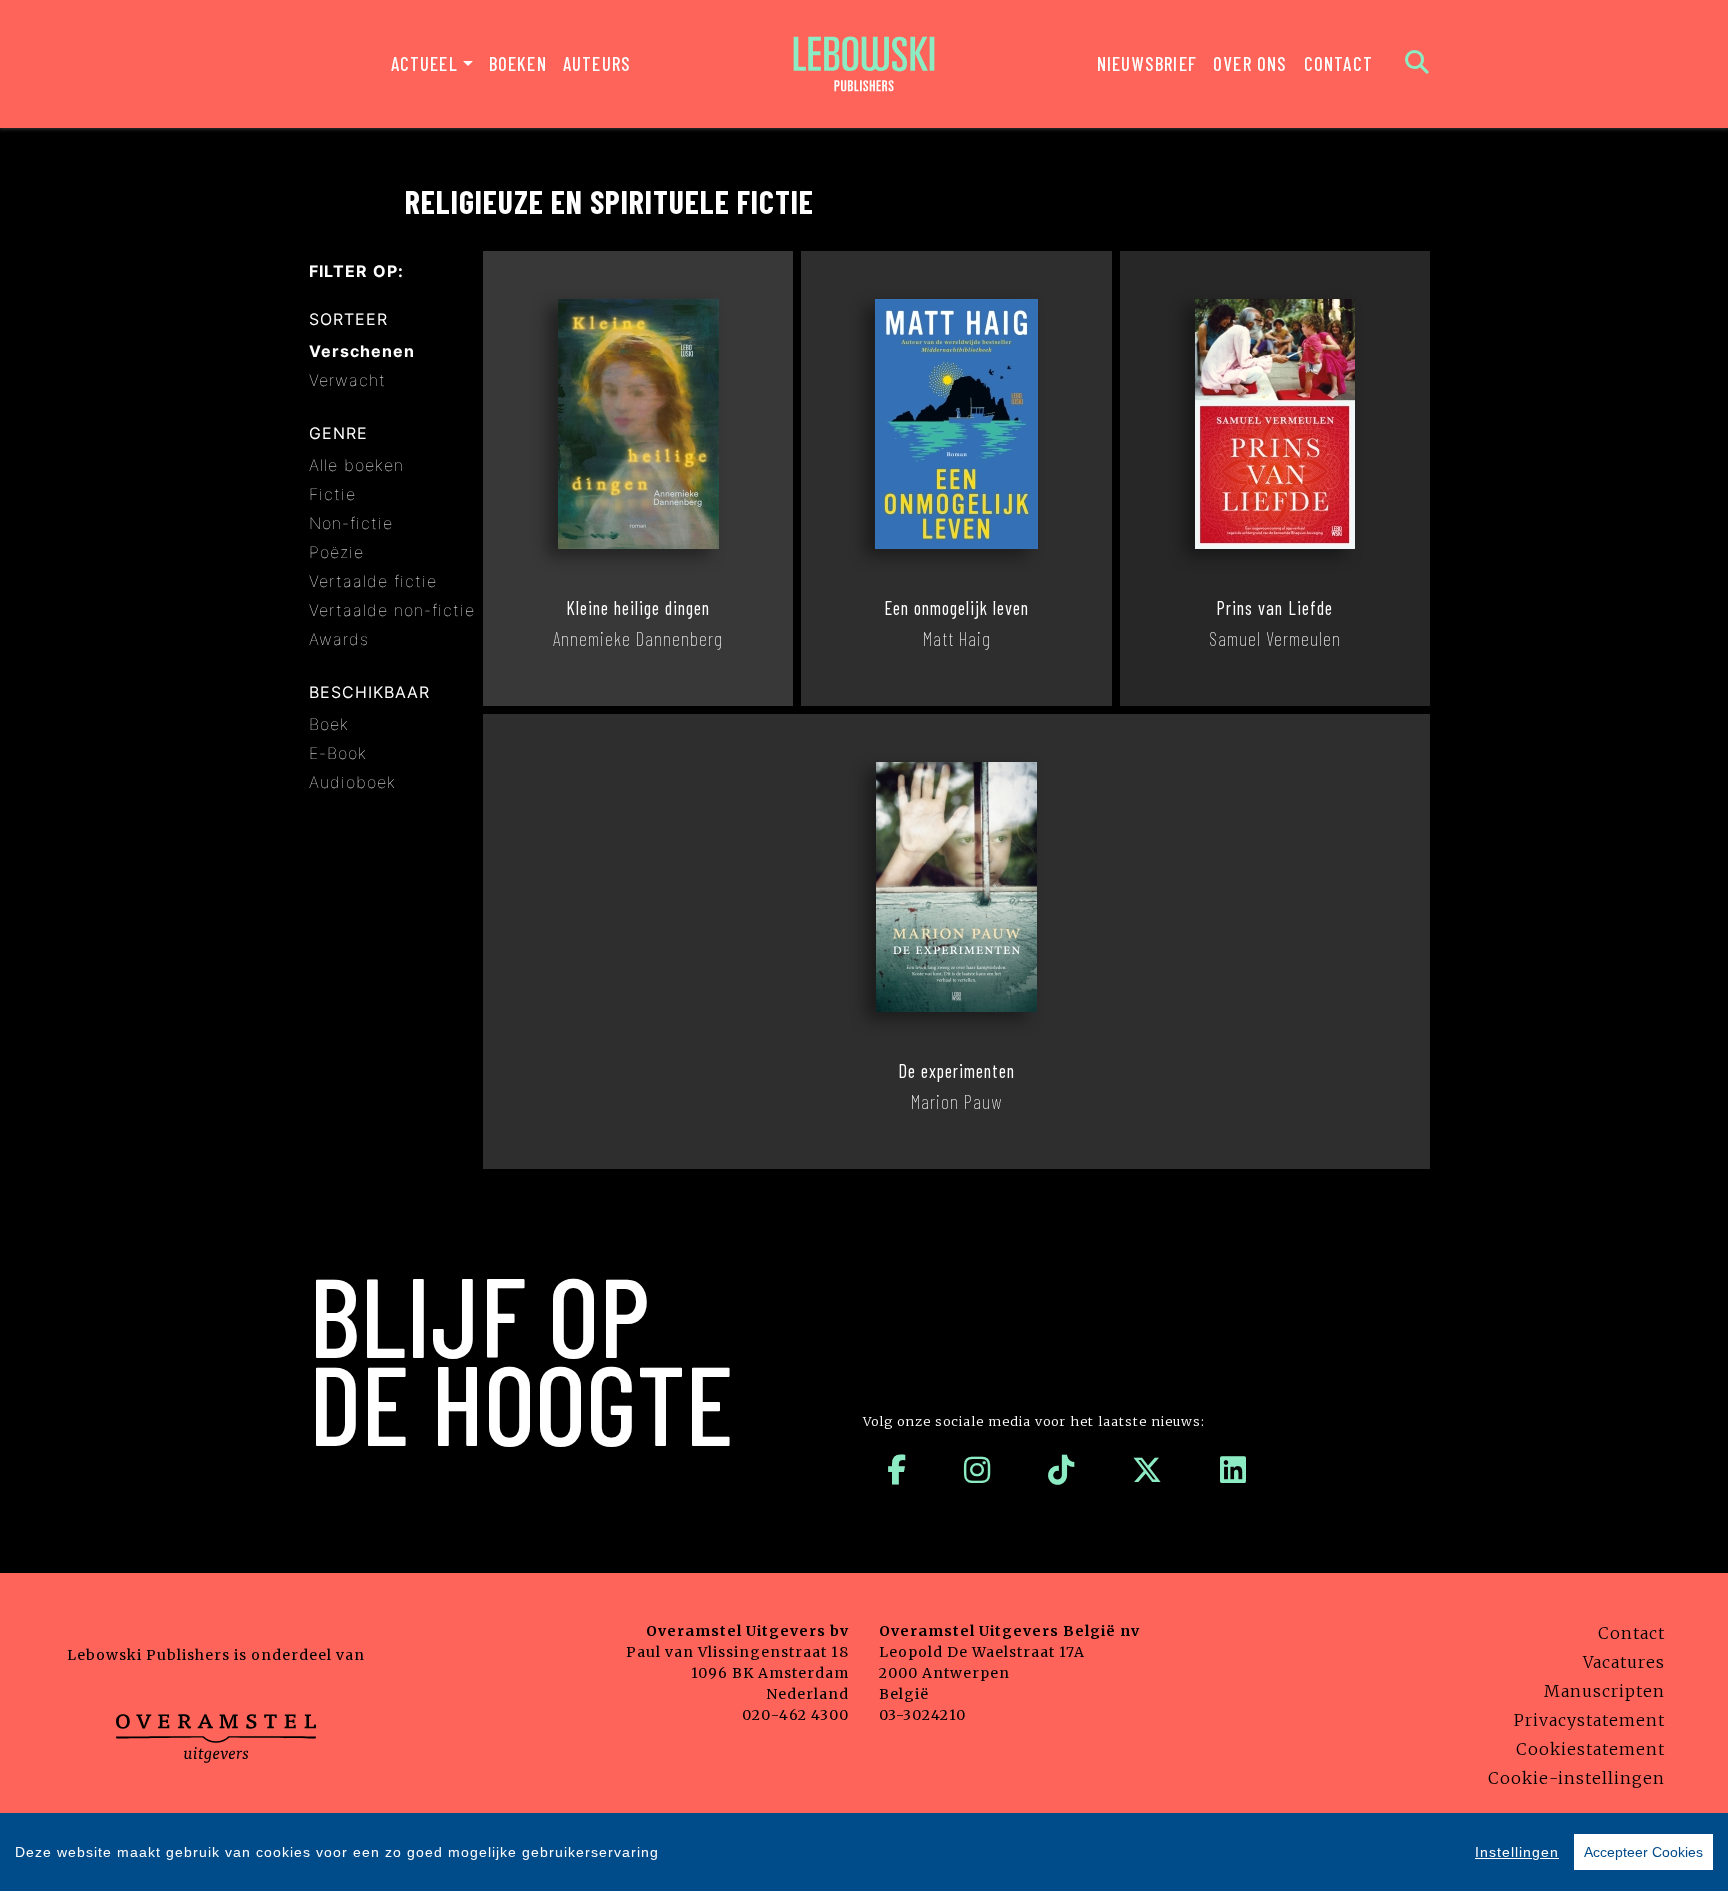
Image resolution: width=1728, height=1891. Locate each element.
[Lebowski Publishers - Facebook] (897, 1470)
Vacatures (1624, 1662)
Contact (1338, 63)
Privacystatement (1589, 1720)
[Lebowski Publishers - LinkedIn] (1233, 1470)
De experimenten (956, 1071)
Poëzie (336, 552)
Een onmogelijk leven (956, 608)
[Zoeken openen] (1417, 64)
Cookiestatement (1590, 1749)
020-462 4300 (795, 1715)
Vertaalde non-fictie (392, 610)
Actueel (424, 63)
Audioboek (352, 782)
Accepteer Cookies (1643, 1852)
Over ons (1250, 63)
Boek (329, 724)
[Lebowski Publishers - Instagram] (977, 1470)
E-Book (338, 753)
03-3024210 (922, 1715)
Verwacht (347, 380)
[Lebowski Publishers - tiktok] (1061, 1470)
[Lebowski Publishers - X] (1147, 1470)
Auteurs (597, 63)
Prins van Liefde (1274, 608)
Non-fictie (351, 523)
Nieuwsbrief (1147, 63)
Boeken (518, 63)
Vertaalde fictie (373, 581)
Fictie (332, 494)
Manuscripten (1604, 1691)
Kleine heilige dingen (638, 608)
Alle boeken (356, 465)
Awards (339, 639)
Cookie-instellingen (1576, 1778)
